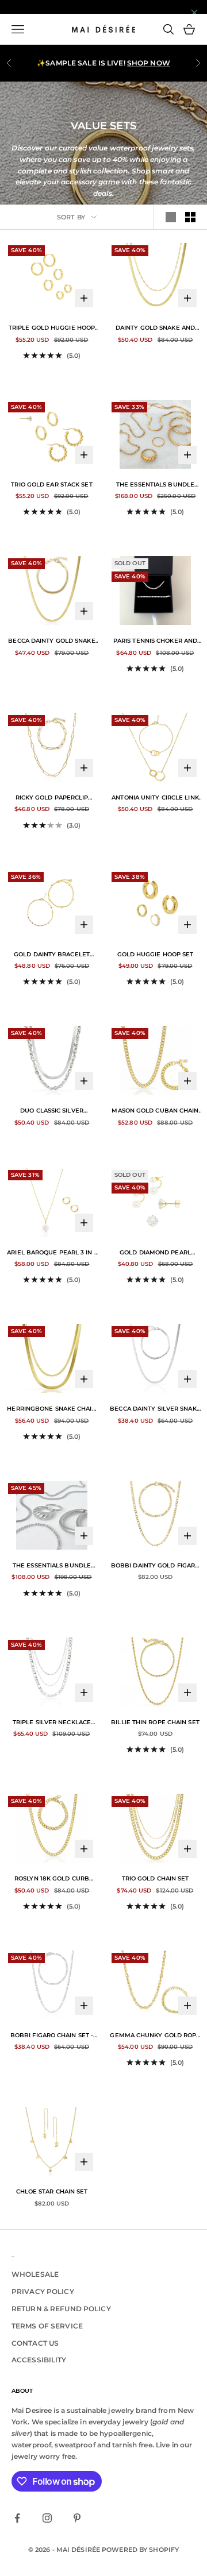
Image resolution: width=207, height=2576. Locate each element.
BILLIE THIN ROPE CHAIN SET (155, 1722)
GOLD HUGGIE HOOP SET (156, 954)
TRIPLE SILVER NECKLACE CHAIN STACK (52, 1723)
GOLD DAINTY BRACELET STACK (52, 955)
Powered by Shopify (140, 2550)
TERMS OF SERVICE (47, 2326)
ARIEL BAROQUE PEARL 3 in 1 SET (52, 1253)
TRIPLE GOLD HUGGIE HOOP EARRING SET (52, 329)
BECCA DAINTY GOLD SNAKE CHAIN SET (51, 642)
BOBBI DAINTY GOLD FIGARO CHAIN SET (155, 1566)
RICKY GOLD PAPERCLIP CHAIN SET (52, 798)
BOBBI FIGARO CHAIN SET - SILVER (52, 2036)
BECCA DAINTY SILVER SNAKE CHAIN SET (155, 1409)
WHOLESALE (35, 2274)
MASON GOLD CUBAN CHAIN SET (155, 1111)
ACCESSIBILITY (39, 2360)
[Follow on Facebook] (17, 2518)
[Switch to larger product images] (171, 217)
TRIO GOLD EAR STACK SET (51, 484)
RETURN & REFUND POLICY (61, 2309)
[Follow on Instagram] (47, 2518)
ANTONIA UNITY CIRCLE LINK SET (155, 798)
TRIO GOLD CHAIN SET (156, 1878)
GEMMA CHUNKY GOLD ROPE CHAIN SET (155, 2036)
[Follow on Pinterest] (77, 2518)
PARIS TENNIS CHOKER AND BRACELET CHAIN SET (155, 642)
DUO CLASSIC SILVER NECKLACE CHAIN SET (52, 1111)
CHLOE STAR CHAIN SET (52, 2191)
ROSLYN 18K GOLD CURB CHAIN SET (52, 1879)
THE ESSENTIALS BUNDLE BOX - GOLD (155, 485)
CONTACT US (35, 2343)
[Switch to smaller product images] (190, 217)
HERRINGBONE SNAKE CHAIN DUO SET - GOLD (51, 1409)
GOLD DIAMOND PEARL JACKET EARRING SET (155, 1253)
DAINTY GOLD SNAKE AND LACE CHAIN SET (155, 329)
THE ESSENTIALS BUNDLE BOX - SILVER (52, 1566)
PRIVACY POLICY (43, 2291)
